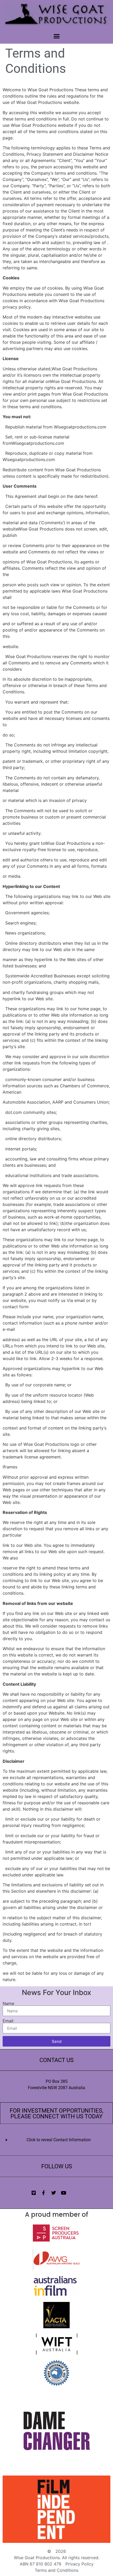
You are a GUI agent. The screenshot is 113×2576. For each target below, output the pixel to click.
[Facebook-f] (44, 2193)
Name (8, 2003)
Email (8, 2021)
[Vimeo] (34, 2193)
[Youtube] (64, 2193)
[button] (56, 36)
